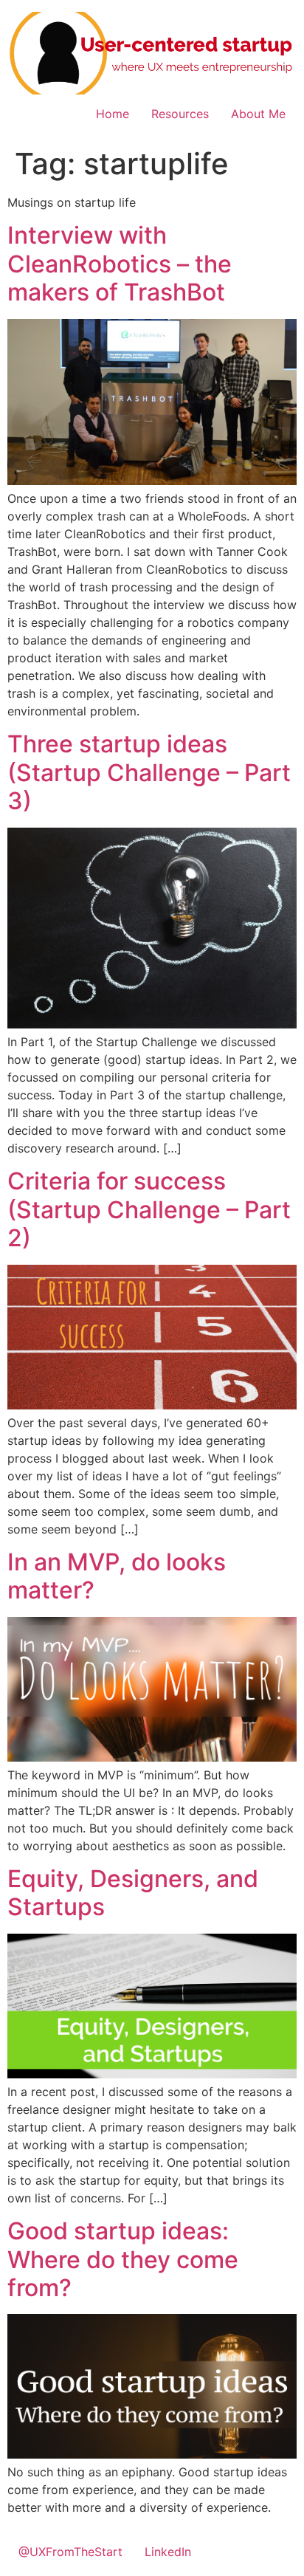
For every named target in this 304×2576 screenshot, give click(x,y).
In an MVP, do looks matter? (117, 1576)
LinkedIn (168, 2552)
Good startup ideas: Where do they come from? (123, 2259)
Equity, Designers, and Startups (133, 1893)
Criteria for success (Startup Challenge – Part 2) (149, 1209)
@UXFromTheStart (70, 2552)
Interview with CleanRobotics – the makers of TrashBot (120, 264)
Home (113, 114)
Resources (180, 114)
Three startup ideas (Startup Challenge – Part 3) (149, 772)
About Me (258, 114)
